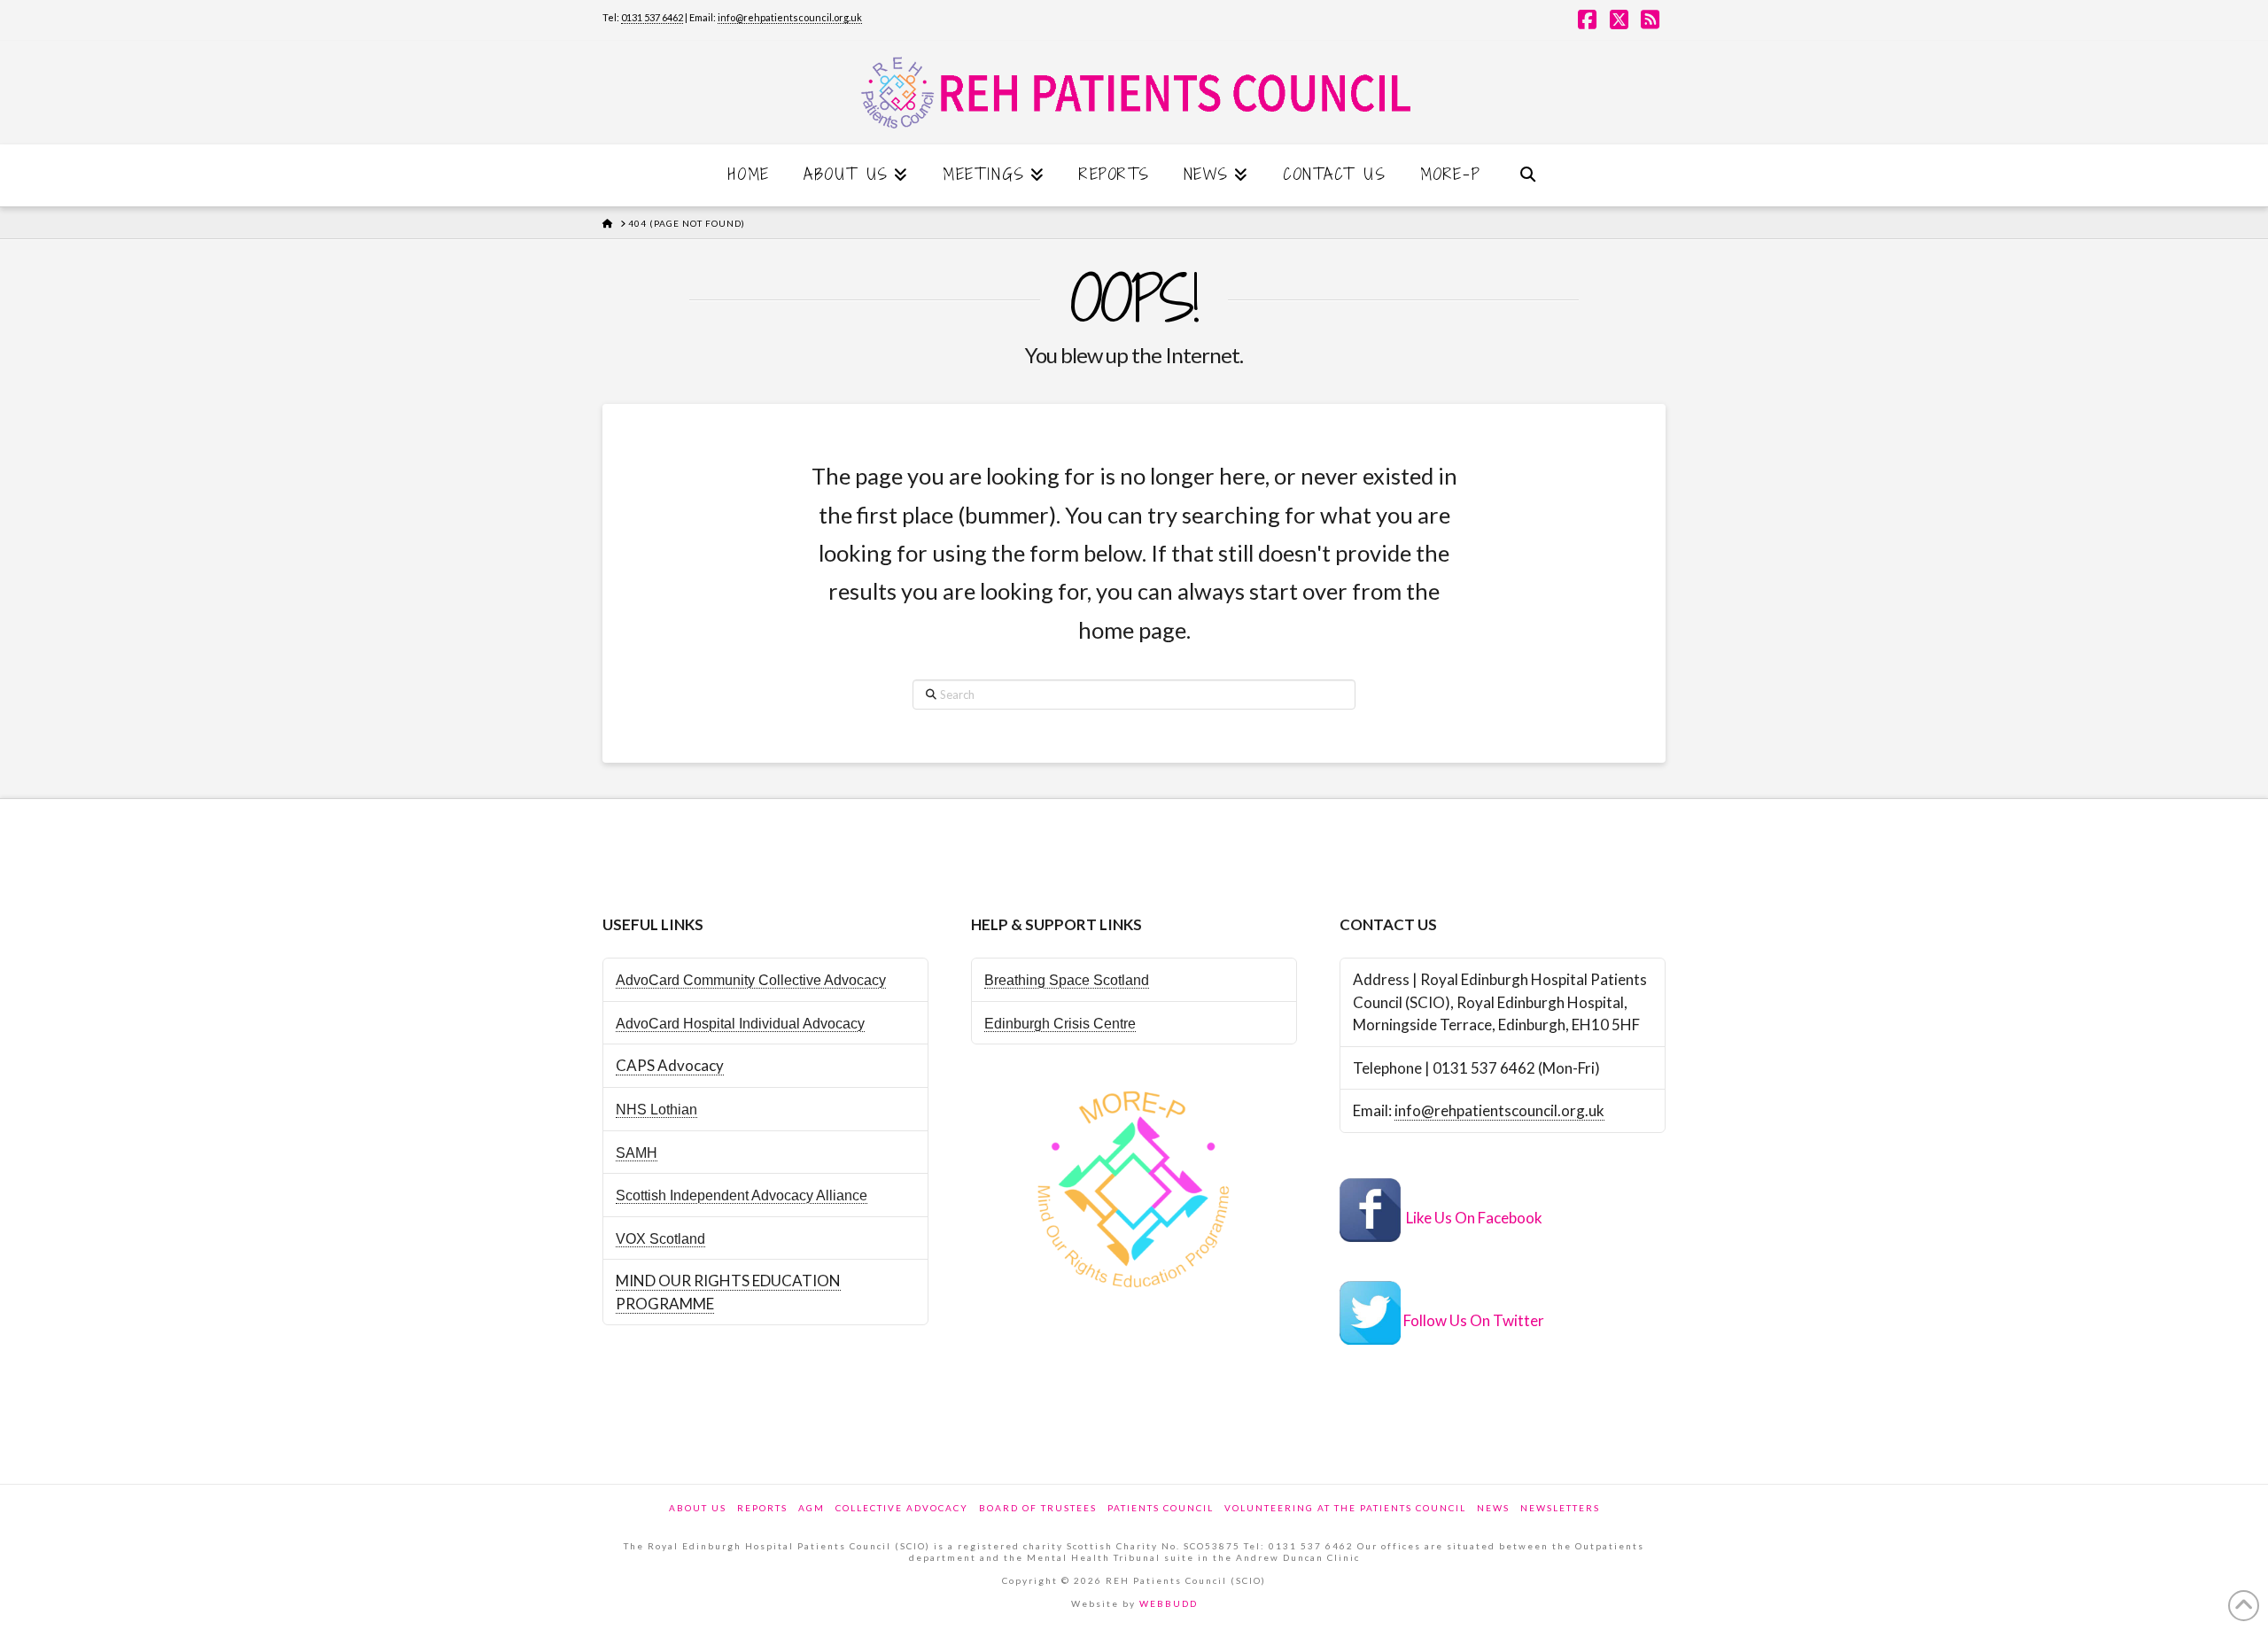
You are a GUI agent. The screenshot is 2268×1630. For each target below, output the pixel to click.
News (1493, 1508)
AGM (812, 1508)
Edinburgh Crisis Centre (1060, 1024)
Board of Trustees (1038, 1508)
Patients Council (1161, 1508)
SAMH (637, 1153)
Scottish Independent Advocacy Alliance (742, 1195)
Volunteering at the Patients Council (1345, 1508)
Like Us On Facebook (1474, 1218)
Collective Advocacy (902, 1508)
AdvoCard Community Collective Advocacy (751, 980)
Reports (762, 1508)
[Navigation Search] (1527, 175)
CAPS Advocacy (670, 1065)
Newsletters (1560, 1508)
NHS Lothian (656, 1110)
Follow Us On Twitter (1474, 1320)
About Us (698, 1508)
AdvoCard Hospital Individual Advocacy (740, 1024)
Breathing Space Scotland (1067, 980)
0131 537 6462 (652, 17)
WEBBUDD (1169, 1603)
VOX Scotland (660, 1239)
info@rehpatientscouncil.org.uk (790, 17)
